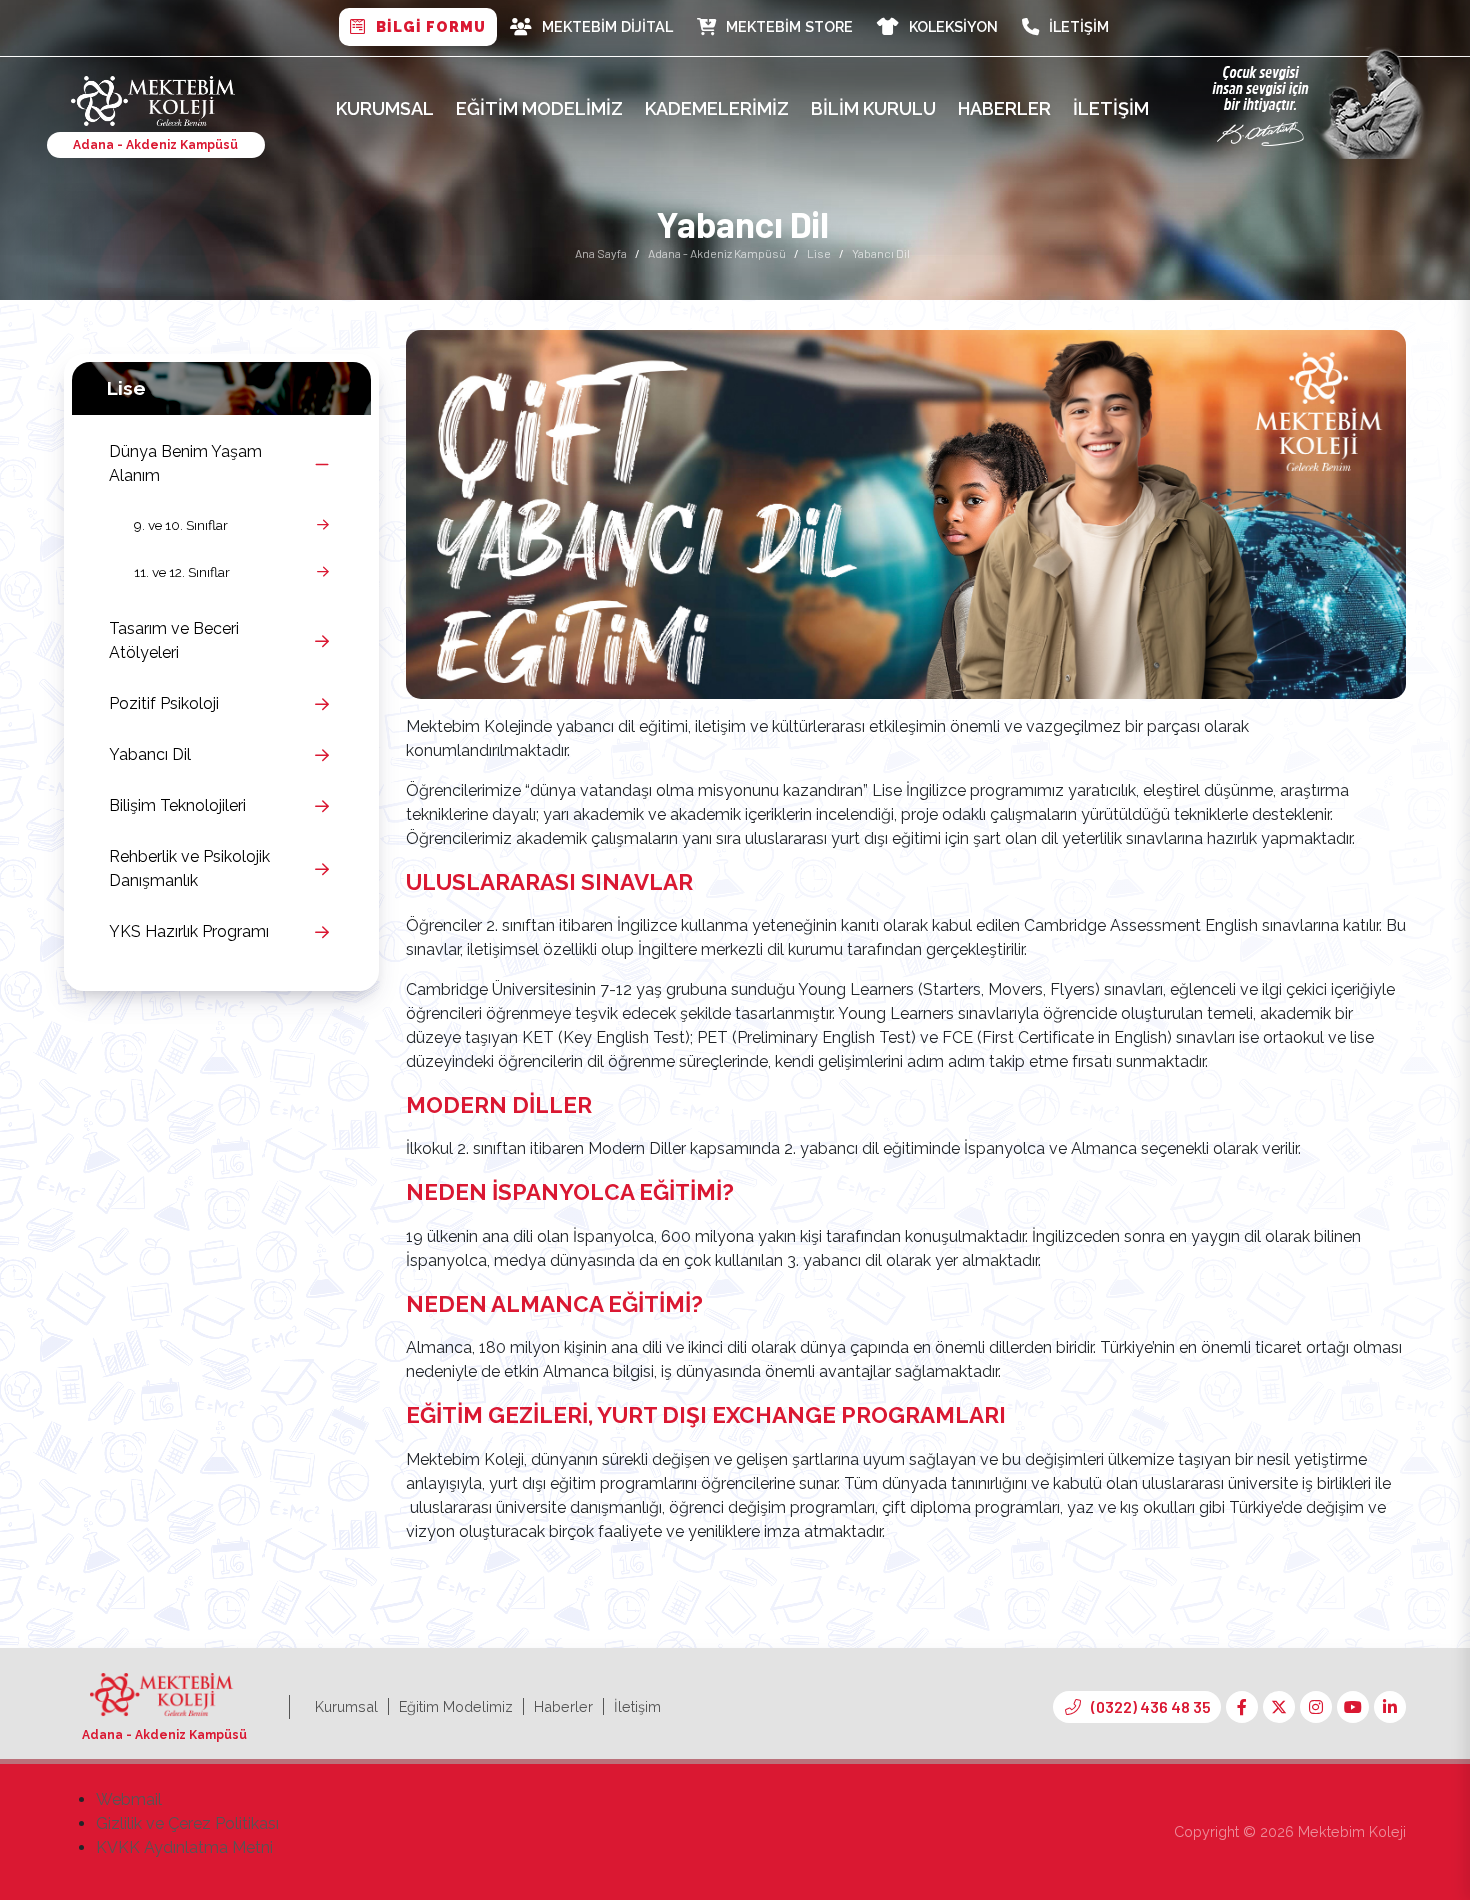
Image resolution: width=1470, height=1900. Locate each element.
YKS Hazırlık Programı (189, 931)
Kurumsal (385, 108)
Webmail (129, 1799)
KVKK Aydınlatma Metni (184, 1847)
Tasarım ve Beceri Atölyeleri (174, 640)
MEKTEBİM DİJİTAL (607, 26)
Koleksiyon (953, 26)
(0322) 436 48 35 (1151, 1706)
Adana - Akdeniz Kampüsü (717, 253)
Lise (819, 253)
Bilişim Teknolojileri (177, 805)
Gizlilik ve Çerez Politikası (187, 1823)
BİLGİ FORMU (431, 26)
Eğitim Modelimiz (539, 108)
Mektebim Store (789, 26)
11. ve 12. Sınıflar (182, 572)
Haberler (1004, 108)
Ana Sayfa (601, 253)
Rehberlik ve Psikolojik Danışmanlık (189, 868)
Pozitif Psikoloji (164, 703)
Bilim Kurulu (873, 108)
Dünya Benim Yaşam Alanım (185, 463)
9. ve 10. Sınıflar (181, 525)
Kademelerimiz (717, 108)
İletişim (1079, 26)
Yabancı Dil (150, 754)
